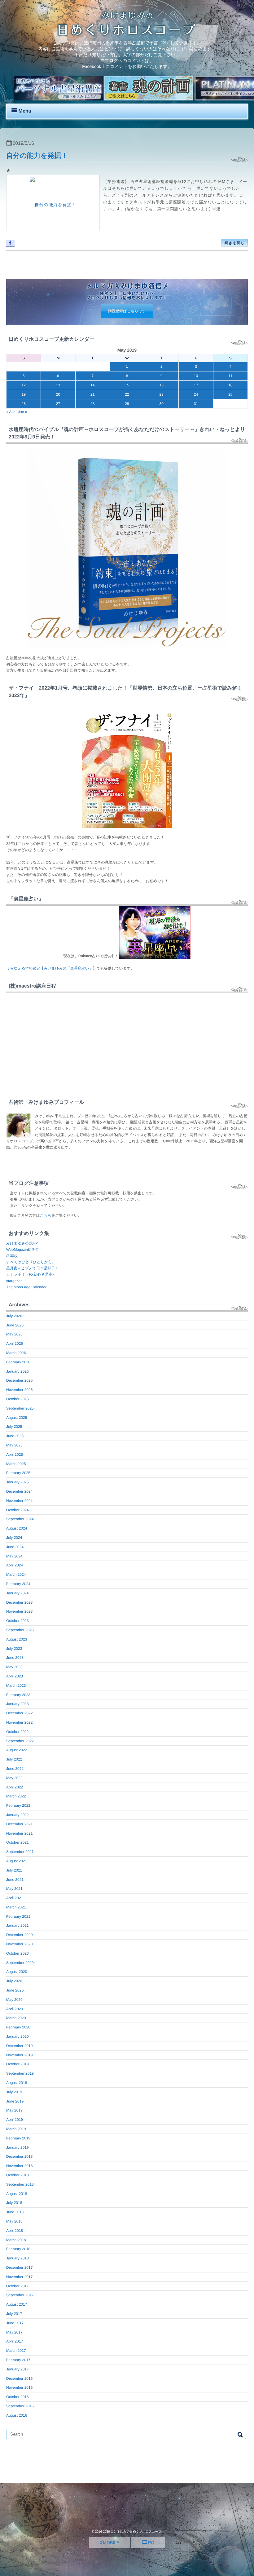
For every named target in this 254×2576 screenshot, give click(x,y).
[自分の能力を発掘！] (53, 203)
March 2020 (16, 2018)
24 (196, 394)
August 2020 (17, 1972)
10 (196, 376)
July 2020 (14, 1981)
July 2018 (14, 2203)
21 (92, 394)
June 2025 (15, 1436)
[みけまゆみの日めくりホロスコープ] (127, 34)
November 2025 (19, 1390)
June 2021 (15, 1880)
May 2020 (14, 2000)
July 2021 (14, 1870)
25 (230, 394)
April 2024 (15, 1565)
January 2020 (18, 2036)
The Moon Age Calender (26, 1287)
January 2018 (18, 2258)
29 (127, 404)
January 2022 (18, 1815)
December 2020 (19, 1935)
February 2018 (18, 2249)
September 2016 (20, 2406)
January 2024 (18, 1593)
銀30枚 (12, 1256)
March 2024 (16, 1574)
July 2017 (14, 2314)
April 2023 (15, 1676)
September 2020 (20, 1963)
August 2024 (17, 1528)
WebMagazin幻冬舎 (23, 1250)
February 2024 (18, 1584)
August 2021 (17, 1861)
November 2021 (19, 1833)
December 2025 (19, 1380)
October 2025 (18, 1399)
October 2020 (18, 1953)
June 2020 (15, 1990)
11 (230, 376)
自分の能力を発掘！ (37, 155)
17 (196, 385)
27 (58, 404)
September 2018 (20, 2184)
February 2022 (18, 1805)
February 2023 (18, 1695)
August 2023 (17, 1639)
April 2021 (15, 1898)
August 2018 (17, 2194)
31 (196, 404)
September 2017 (20, 2295)
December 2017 (19, 2267)
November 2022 (19, 1722)
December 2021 (19, 1824)
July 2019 (14, 2092)
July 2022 (14, 1759)
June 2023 (15, 1658)
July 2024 (14, 1538)
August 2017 (17, 2304)
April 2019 (15, 2120)
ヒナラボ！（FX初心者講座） (31, 1274)
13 (58, 385)
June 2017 (15, 2323)
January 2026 (18, 1371)
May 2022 (14, 1778)
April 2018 (15, 2231)
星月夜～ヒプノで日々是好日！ (32, 1268)
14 (92, 385)
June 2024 (15, 1547)
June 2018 (15, 2212)
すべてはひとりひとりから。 (31, 1262)
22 (127, 394)
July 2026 (14, 1316)
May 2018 (14, 2221)
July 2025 (14, 1427)
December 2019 (19, 2046)
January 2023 (18, 1704)
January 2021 (18, 1925)
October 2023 (18, 1621)
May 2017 (14, 2332)
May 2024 (14, 1556)
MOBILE (110, 2543)
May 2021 (14, 1889)
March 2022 (16, 1796)
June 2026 (15, 1325)
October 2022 (18, 1732)
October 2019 (18, 2064)
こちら (46, 1215)
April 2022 (15, 1787)
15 (127, 385)
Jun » (22, 412)
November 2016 (19, 2387)
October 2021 (18, 1842)
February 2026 (18, 1362)
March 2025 (16, 1464)
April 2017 (15, 2341)
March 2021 (16, 1907)
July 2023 (14, 1649)
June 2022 (15, 1769)
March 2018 (16, 2240)
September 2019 (20, 2073)
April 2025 (15, 1455)
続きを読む (235, 243)
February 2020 (18, 2027)
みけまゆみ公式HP (22, 1243)
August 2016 (17, 2415)
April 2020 (15, 2009)
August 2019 (17, 2083)
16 (162, 385)
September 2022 (20, 1741)
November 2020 (19, 1944)
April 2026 (15, 1344)
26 (23, 404)
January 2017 (18, 2369)
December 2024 (19, 1491)
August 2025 (17, 1418)
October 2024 (18, 1510)
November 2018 (19, 2166)
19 (23, 394)
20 (58, 394)
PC (150, 2543)
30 (162, 404)
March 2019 (16, 2129)
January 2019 (18, 2147)
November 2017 (19, 2277)
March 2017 (16, 2351)
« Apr (11, 412)
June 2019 (15, 2101)
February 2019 (18, 2138)
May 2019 (14, 2110)
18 (230, 385)
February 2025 (18, 1473)
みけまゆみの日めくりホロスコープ (136, 2532)
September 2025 (20, 1408)
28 (92, 404)
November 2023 (19, 1611)
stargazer (14, 1281)
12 (23, 385)
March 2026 (16, 1353)
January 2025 (18, 1482)
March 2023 (16, 1686)
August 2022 (17, 1750)
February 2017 (18, 2360)
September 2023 (20, 1630)
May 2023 (14, 1667)
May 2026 (14, 1334)
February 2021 (18, 1916)
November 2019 (19, 2055)
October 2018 (18, 2175)
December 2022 (19, 1713)
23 (162, 394)
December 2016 (19, 2378)
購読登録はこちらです (127, 311)
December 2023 (19, 1602)
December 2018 (19, 2156)
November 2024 (19, 1501)
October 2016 (18, 2397)
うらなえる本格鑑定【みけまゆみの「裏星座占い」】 (51, 968)
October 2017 (18, 2286)
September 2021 (20, 1852)
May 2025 (14, 1445)
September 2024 (20, 1519)
